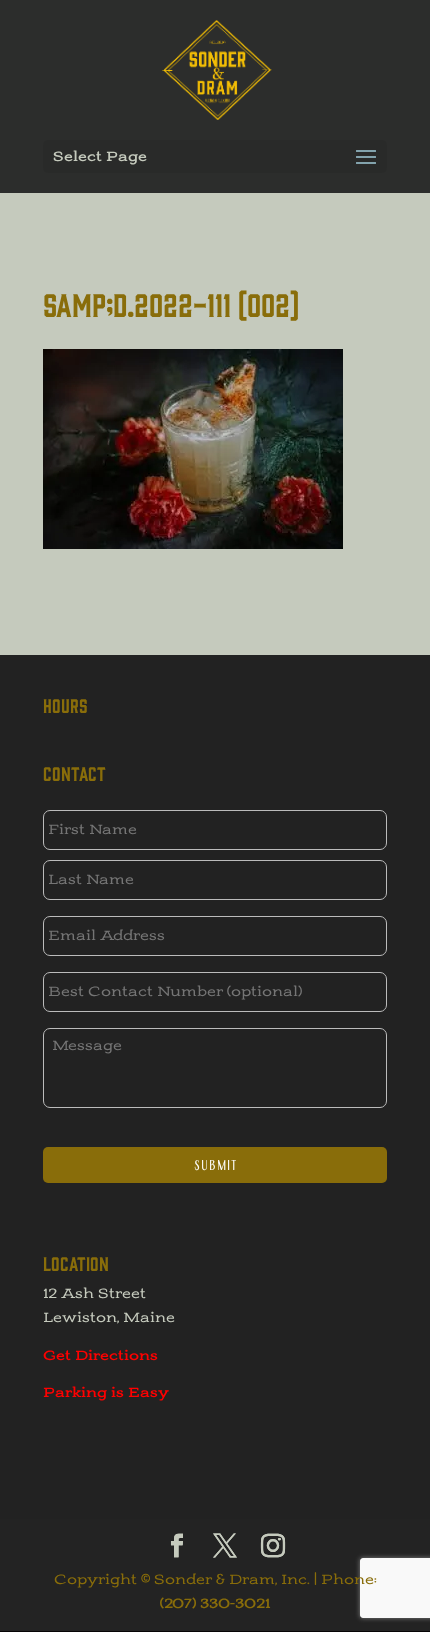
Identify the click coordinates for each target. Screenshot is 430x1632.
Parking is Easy (106, 1392)
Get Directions (100, 1355)
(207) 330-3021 (215, 1603)
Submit (215, 1165)
